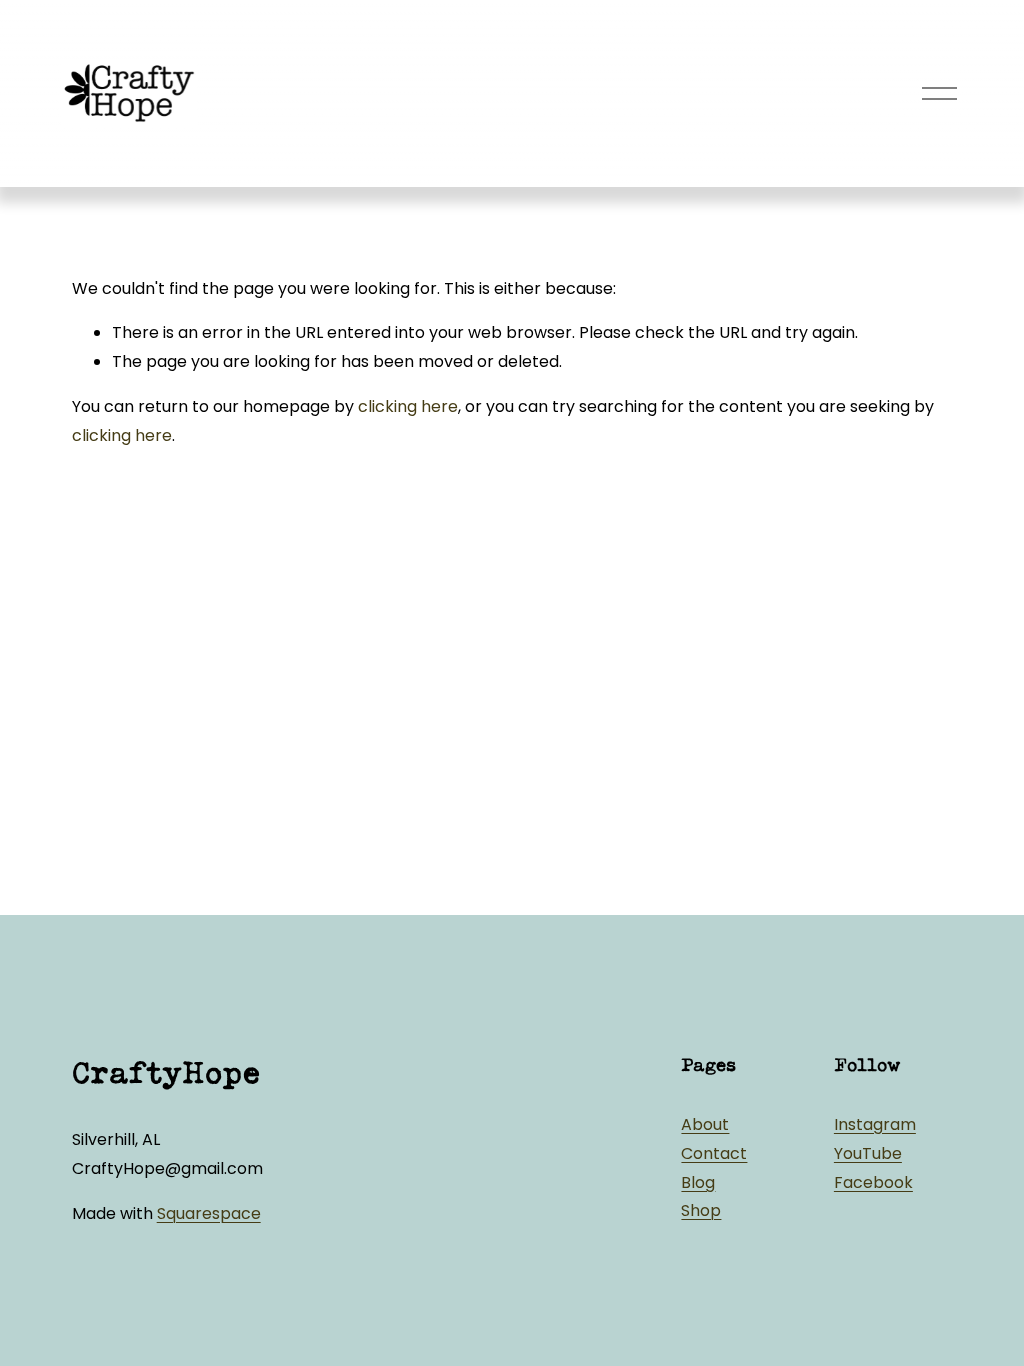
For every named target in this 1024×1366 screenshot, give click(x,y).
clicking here (408, 406)
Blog (698, 1182)
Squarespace (209, 1213)
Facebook (873, 1182)
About (705, 1124)
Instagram (875, 1124)
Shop (701, 1210)
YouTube (868, 1153)
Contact (714, 1153)
